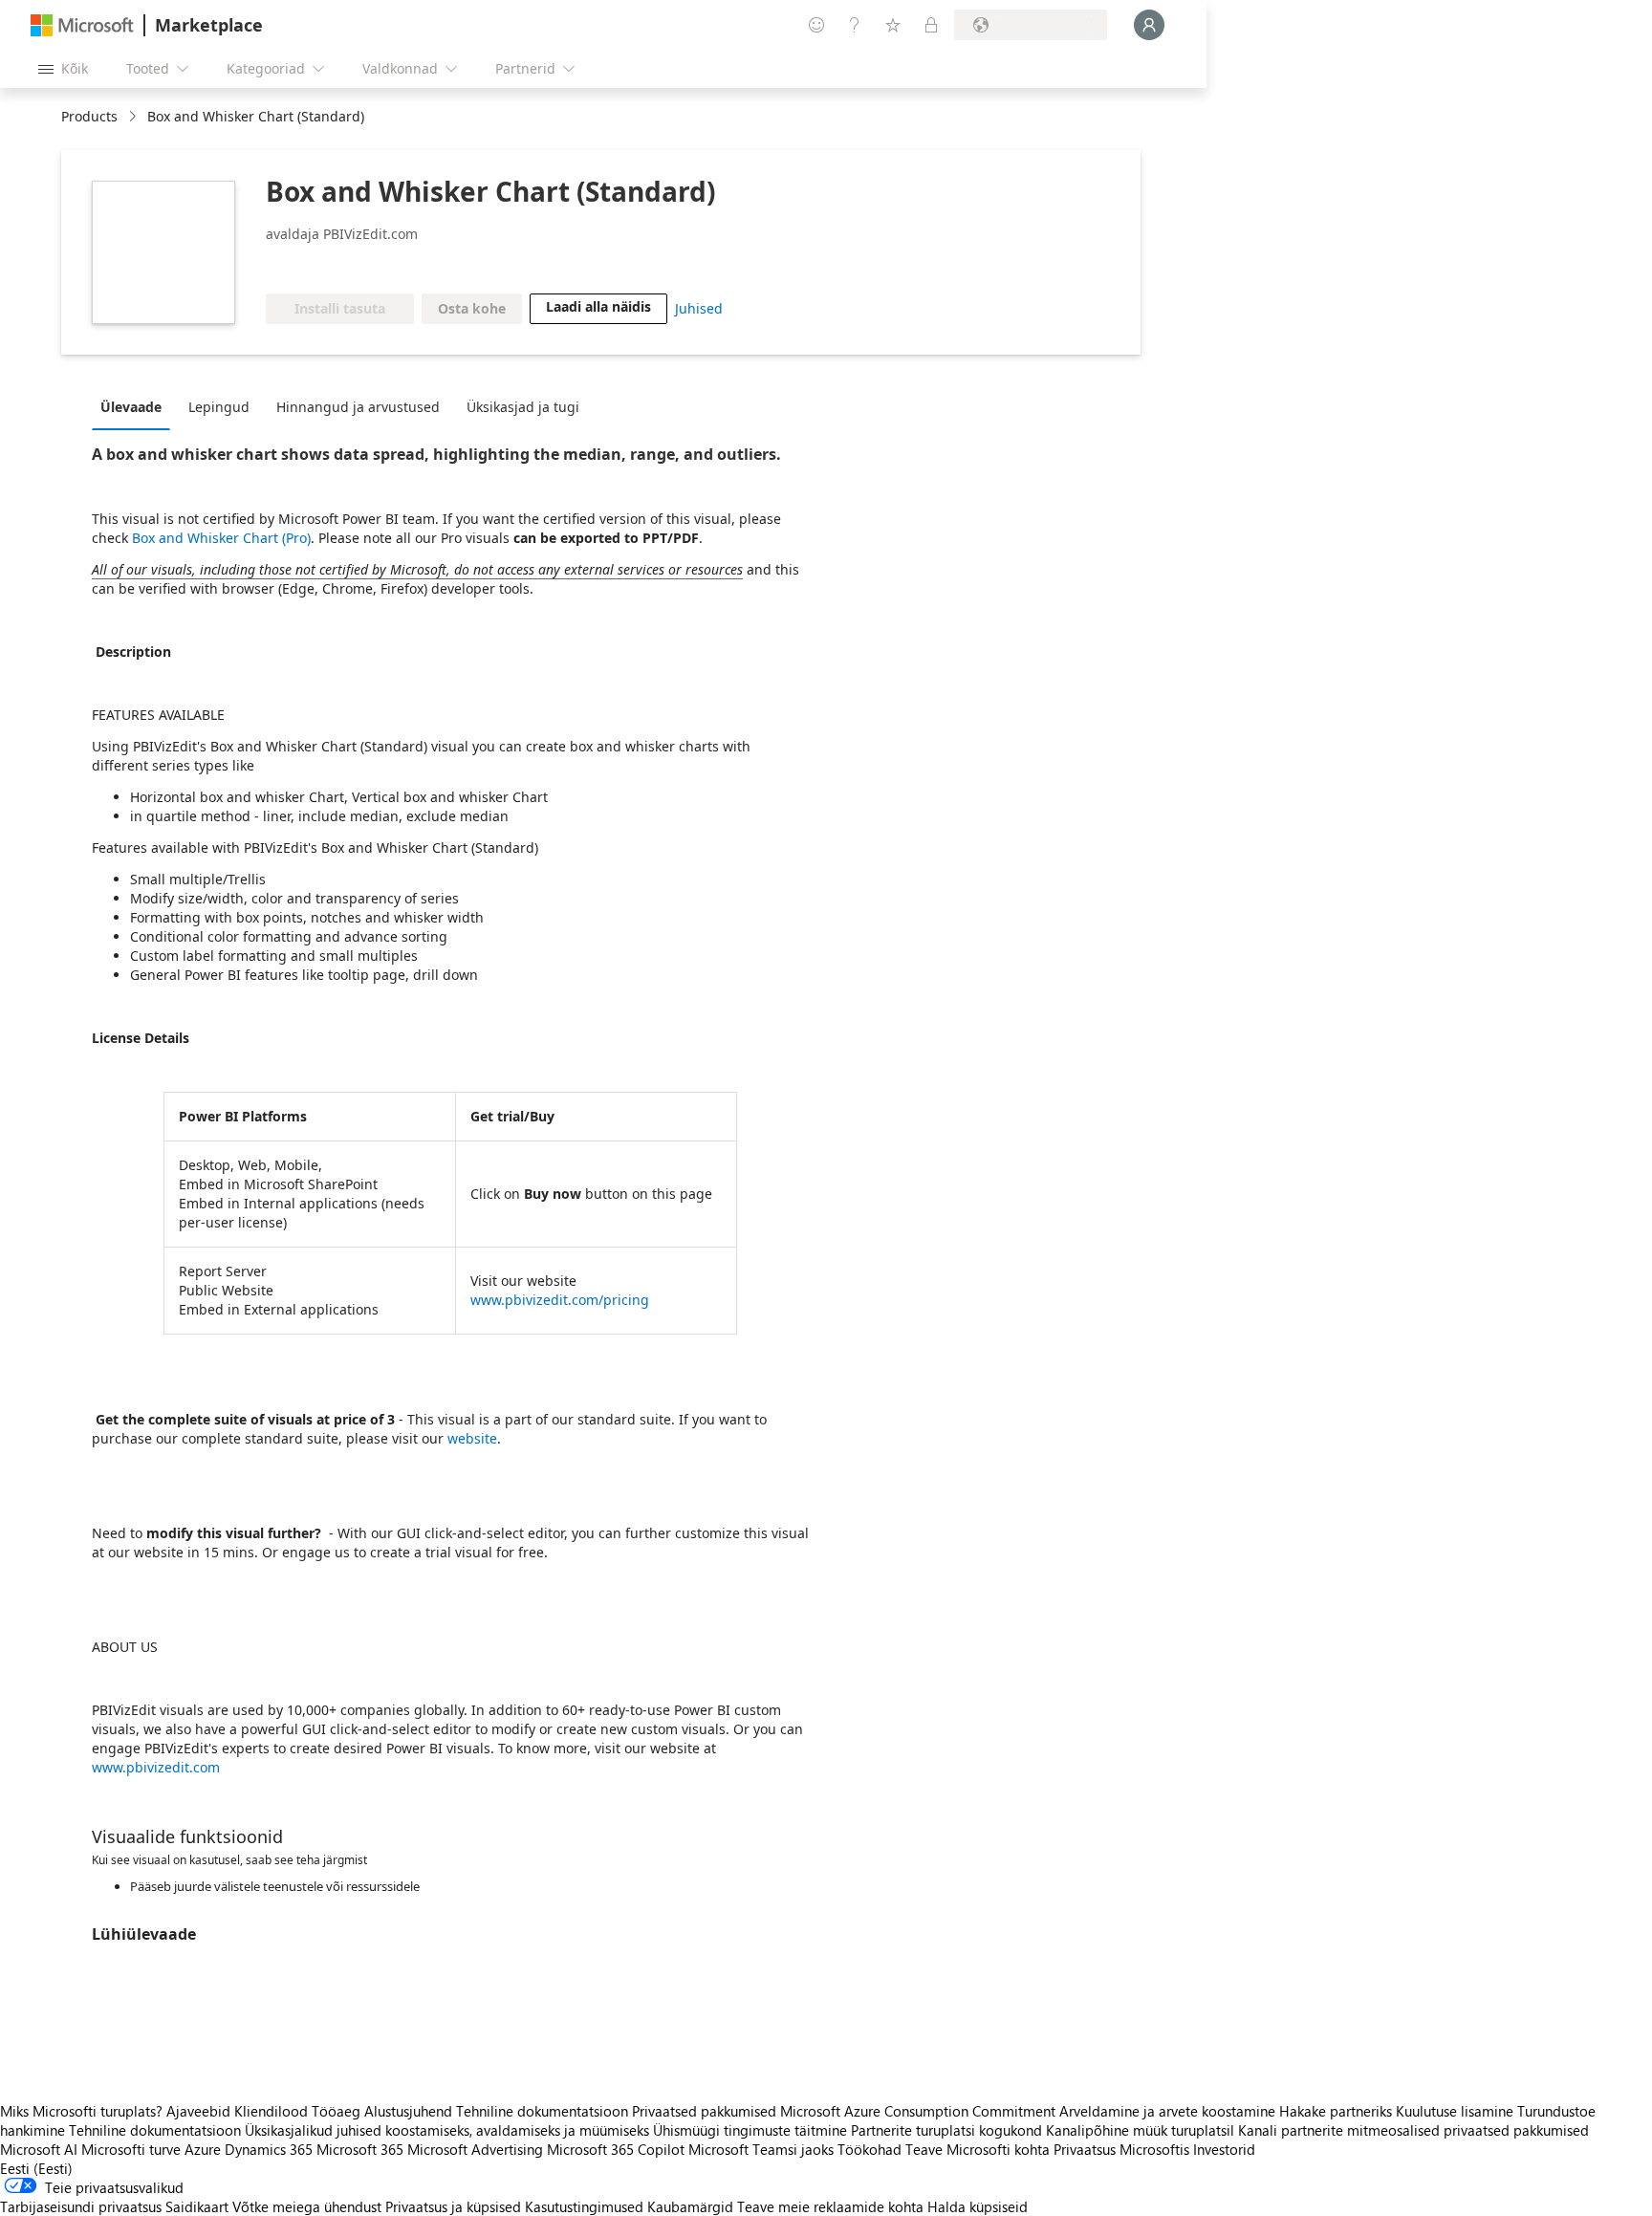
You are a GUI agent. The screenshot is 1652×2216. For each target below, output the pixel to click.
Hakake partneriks (1336, 2111)
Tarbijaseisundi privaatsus (81, 2206)
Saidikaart (197, 2206)
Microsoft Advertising (475, 2149)
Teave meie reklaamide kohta (830, 2206)
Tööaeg (336, 2111)
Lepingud (219, 407)
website (472, 1438)
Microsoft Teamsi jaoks (761, 2149)
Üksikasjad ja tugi (523, 407)
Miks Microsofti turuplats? (81, 2111)
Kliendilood (271, 2111)
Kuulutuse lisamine (1455, 2111)
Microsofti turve (131, 2149)
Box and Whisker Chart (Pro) (221, 538)
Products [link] (89, 116)
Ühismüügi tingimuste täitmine (750, 2130)
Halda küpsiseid (978, 2206)
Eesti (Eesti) (36, 2168)
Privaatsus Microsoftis (1121, 2149)
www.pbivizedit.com (156, 1767)
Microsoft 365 (360, 2149)
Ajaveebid (198, 2111)
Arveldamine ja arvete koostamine (1167, 2111)
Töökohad (869, 2149)
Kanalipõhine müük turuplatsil (1140, 2130)
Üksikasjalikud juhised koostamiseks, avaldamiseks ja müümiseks (447, 2130)
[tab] (136, 406)
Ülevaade (131, 407)
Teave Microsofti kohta (978, 2149)
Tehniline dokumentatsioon (542, 2111)
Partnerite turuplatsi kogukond (946, 2130)
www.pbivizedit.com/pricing (560, 1300)
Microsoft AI (39, 2149)
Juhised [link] (699, 308)
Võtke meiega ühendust (307, 2206)
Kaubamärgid (690, 2206)
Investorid (1224, 2149)
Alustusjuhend (408, 2111)
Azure (203, 2149)
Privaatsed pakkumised (704, 2111)
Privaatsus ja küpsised (453, 2206)
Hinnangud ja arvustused (358, 407)
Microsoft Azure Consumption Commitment (920, 2111)
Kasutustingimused (584, 2206)
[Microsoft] (82, 25)
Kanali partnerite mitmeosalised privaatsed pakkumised (1413, 2130)
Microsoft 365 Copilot (616, 2149)
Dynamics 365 (269, 2149)
